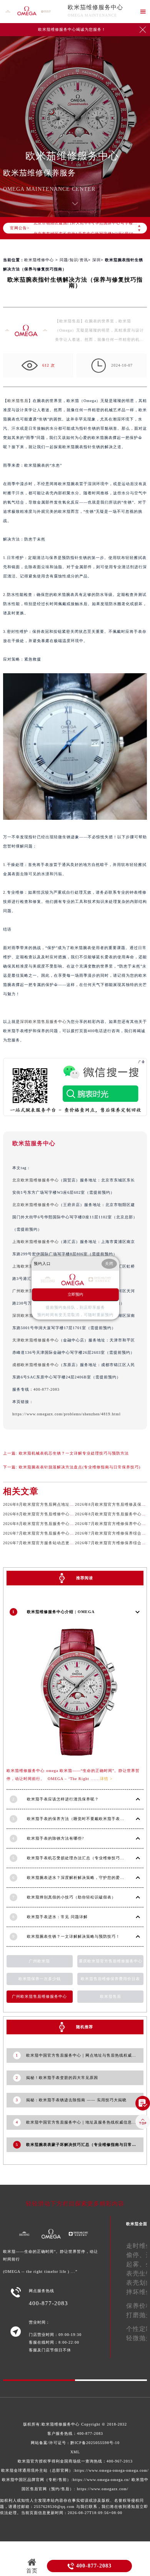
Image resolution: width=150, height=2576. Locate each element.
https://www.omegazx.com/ (103, 2489)
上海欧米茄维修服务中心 (36, 1242)
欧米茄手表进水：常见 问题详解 (57, 1917)
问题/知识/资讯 (74, 260)
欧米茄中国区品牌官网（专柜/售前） (37, 2480)
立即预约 (75, 1294)
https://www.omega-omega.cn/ (101, 2480)
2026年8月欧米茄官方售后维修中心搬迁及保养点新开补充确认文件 (66, 1514)
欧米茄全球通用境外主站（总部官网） (37, 2470)
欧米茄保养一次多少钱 (40, 1979)
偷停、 (136, 2255)
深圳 (97, 260)
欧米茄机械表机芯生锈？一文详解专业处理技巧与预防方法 (74, 1453)
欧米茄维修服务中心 (95, 7)
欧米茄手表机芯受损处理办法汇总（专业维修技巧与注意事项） (86, 1858)
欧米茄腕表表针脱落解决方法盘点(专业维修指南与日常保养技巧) (80, 1467)
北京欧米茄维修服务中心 (36, 1180)
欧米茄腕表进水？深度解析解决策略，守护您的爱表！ (78, 1878)
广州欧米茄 (39, 1961)
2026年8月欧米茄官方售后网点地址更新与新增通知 (51, 1504)
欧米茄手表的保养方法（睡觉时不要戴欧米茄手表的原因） (82, 1819)
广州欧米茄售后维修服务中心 (39, 1996)
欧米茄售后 (18, 401)
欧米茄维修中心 (39, 260)
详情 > (106, 1779)
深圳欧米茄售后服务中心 (43, 1022)
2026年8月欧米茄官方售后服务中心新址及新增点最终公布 (57, 1524)
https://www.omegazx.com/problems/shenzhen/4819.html (67, 1414)
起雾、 (136, 2264)
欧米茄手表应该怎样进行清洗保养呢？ (63, 1799)
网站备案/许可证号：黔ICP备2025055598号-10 (75, 2443)
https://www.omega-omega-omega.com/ (112, 2470)
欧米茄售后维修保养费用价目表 (110, 1979)
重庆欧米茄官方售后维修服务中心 (111, 1961)
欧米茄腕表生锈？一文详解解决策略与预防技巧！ (73, 1936)
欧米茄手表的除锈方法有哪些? (55, 1838)
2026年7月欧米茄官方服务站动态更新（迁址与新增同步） (57, 1543)
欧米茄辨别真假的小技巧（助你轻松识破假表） (71, 1897)
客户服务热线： (75, 2433)
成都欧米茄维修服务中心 (36, 1365)
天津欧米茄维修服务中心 (36, 1340)
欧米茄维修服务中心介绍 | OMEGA (61, 1612)
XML (75, 2452)
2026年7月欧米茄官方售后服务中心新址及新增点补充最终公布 (62, 1533)
